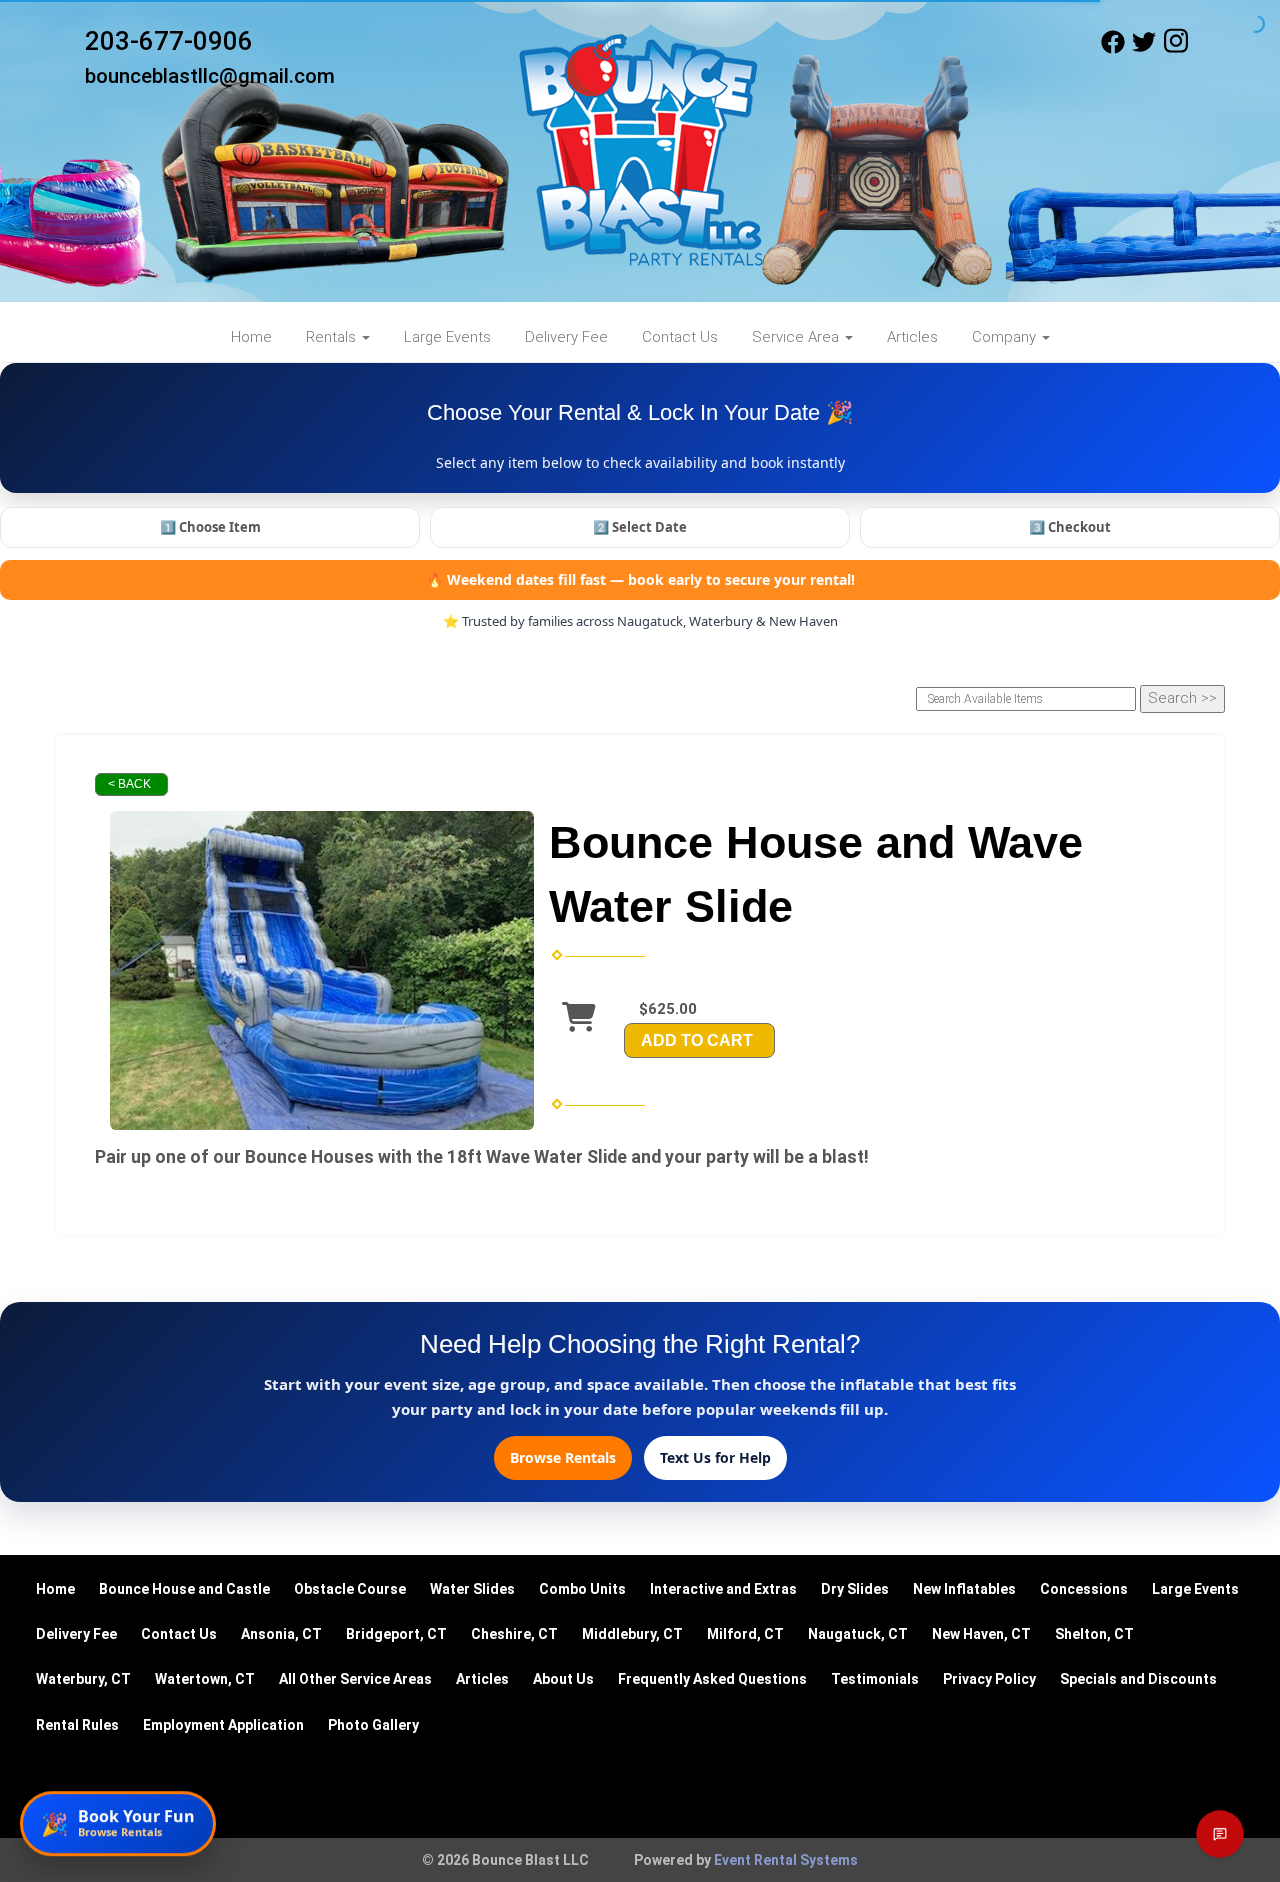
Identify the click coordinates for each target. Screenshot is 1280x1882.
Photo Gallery (373, 1725)
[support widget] (1220, 1834)
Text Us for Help (715, 1457)
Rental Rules (77, 1725)
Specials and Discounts (1138, 1679)
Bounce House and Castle (184, 1589)
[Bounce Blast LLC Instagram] (1176, 49)
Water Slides (472, 1589)
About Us (563, 1679)
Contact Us (680, 337)
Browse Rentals (563, 1457)
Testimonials (875, 1679)
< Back (129, 784)
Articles (912, 337)
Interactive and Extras (723, 1589)
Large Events (447, 337)
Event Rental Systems (786, 1860)
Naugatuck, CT (858, 1634)
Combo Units (582, 1589)
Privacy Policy (989, 1679)
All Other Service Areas (355, 1679)
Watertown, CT (205, 1679)
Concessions (1084, 1589)
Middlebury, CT (632, 1634)
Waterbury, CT (83, 1679)
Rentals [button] (333, 337)
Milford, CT (745, 1634)
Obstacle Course (350, 1589)
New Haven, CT (981, 1634)
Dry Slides (855, 1589)
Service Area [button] (797, 337)
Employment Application (223, 1725)
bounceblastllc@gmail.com (210, 76)
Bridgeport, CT (396, 1634)
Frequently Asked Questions (712, 1679)
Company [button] (1006, 337)
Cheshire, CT (514, 1634)
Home (251, 337)
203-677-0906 (169, 41)
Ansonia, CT (281, 1634)
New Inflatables (964, 1589)
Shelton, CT (1094, 1634)
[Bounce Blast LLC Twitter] (1144, 49)
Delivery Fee (566, 337)
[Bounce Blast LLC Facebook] (1113, 49)
